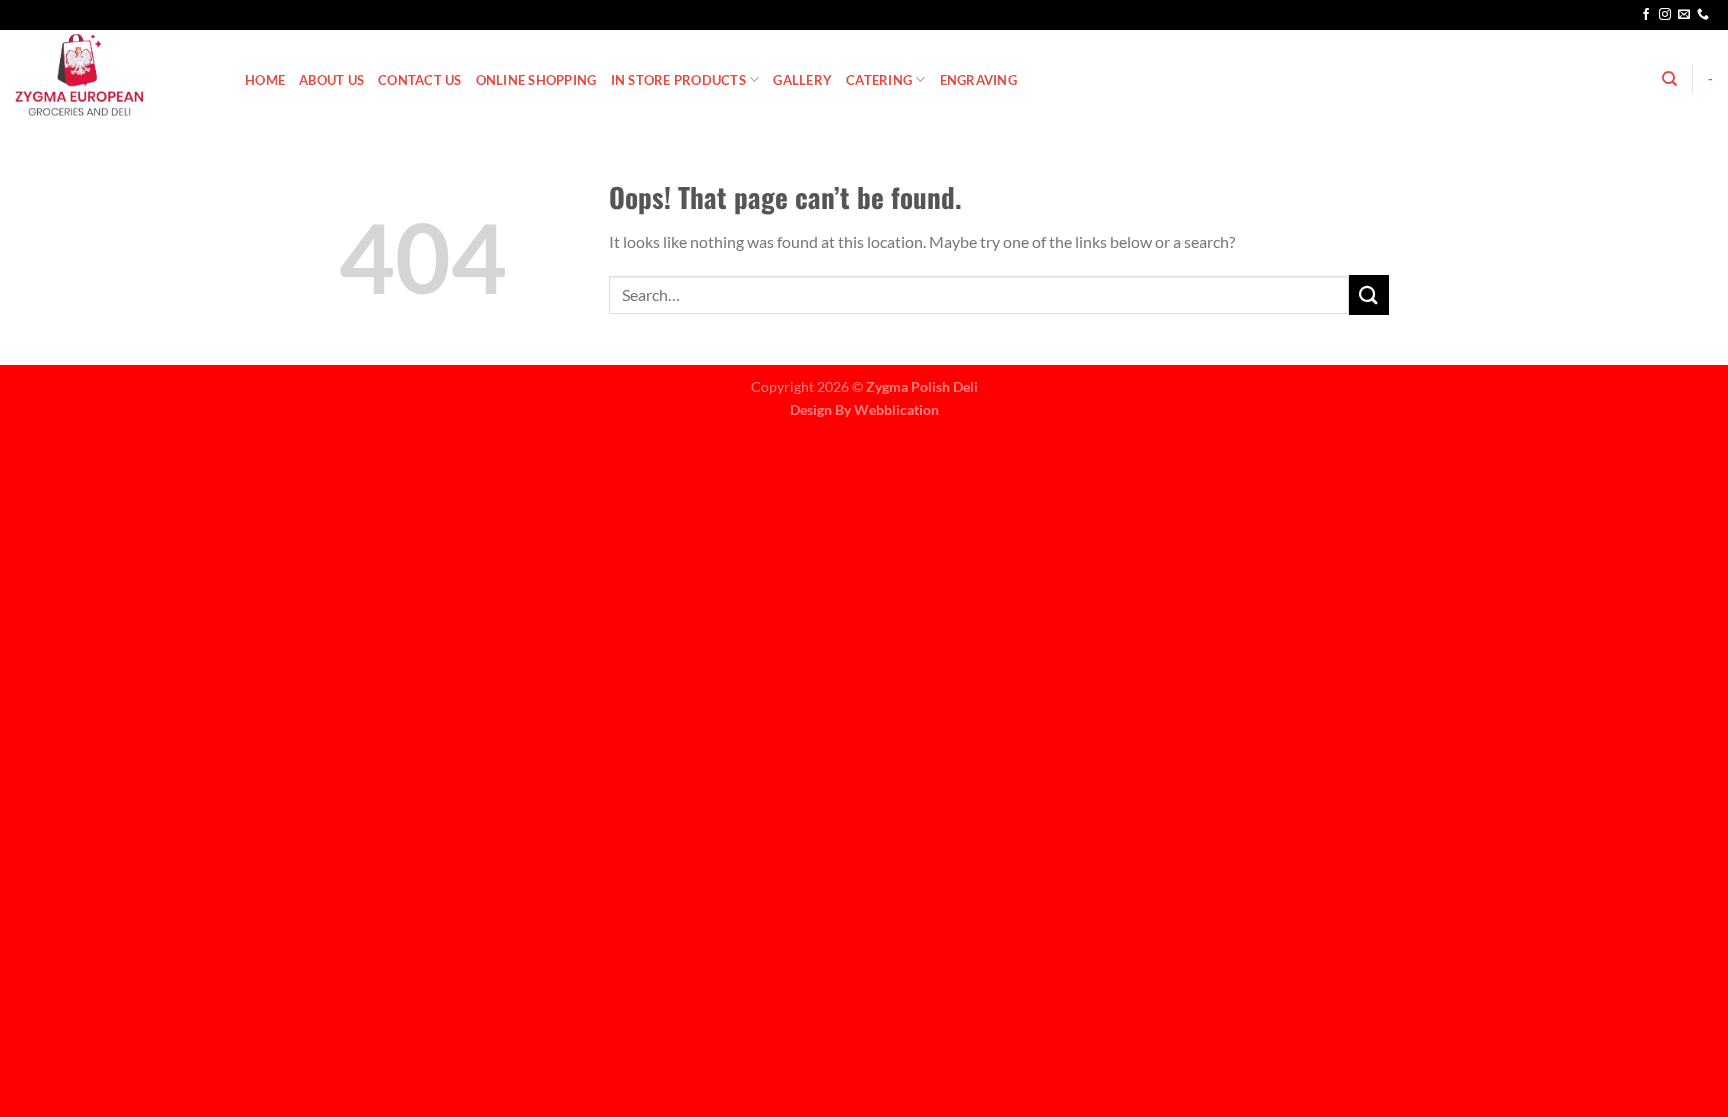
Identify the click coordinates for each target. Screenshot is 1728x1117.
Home (265, 80)
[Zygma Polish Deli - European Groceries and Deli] (115, 75)
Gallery (802, 80)
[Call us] (1703, 15)
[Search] (1669, 79)
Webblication (896, 409)
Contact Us (420, 80)
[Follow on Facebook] (1646, 15)
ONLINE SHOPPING (536, 80)
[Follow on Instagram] (1665, 15)
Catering (879, 80)
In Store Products (678, 80)
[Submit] (1369, 294)
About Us (331, 80)
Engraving (978, 80)
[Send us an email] (1684, 15)
